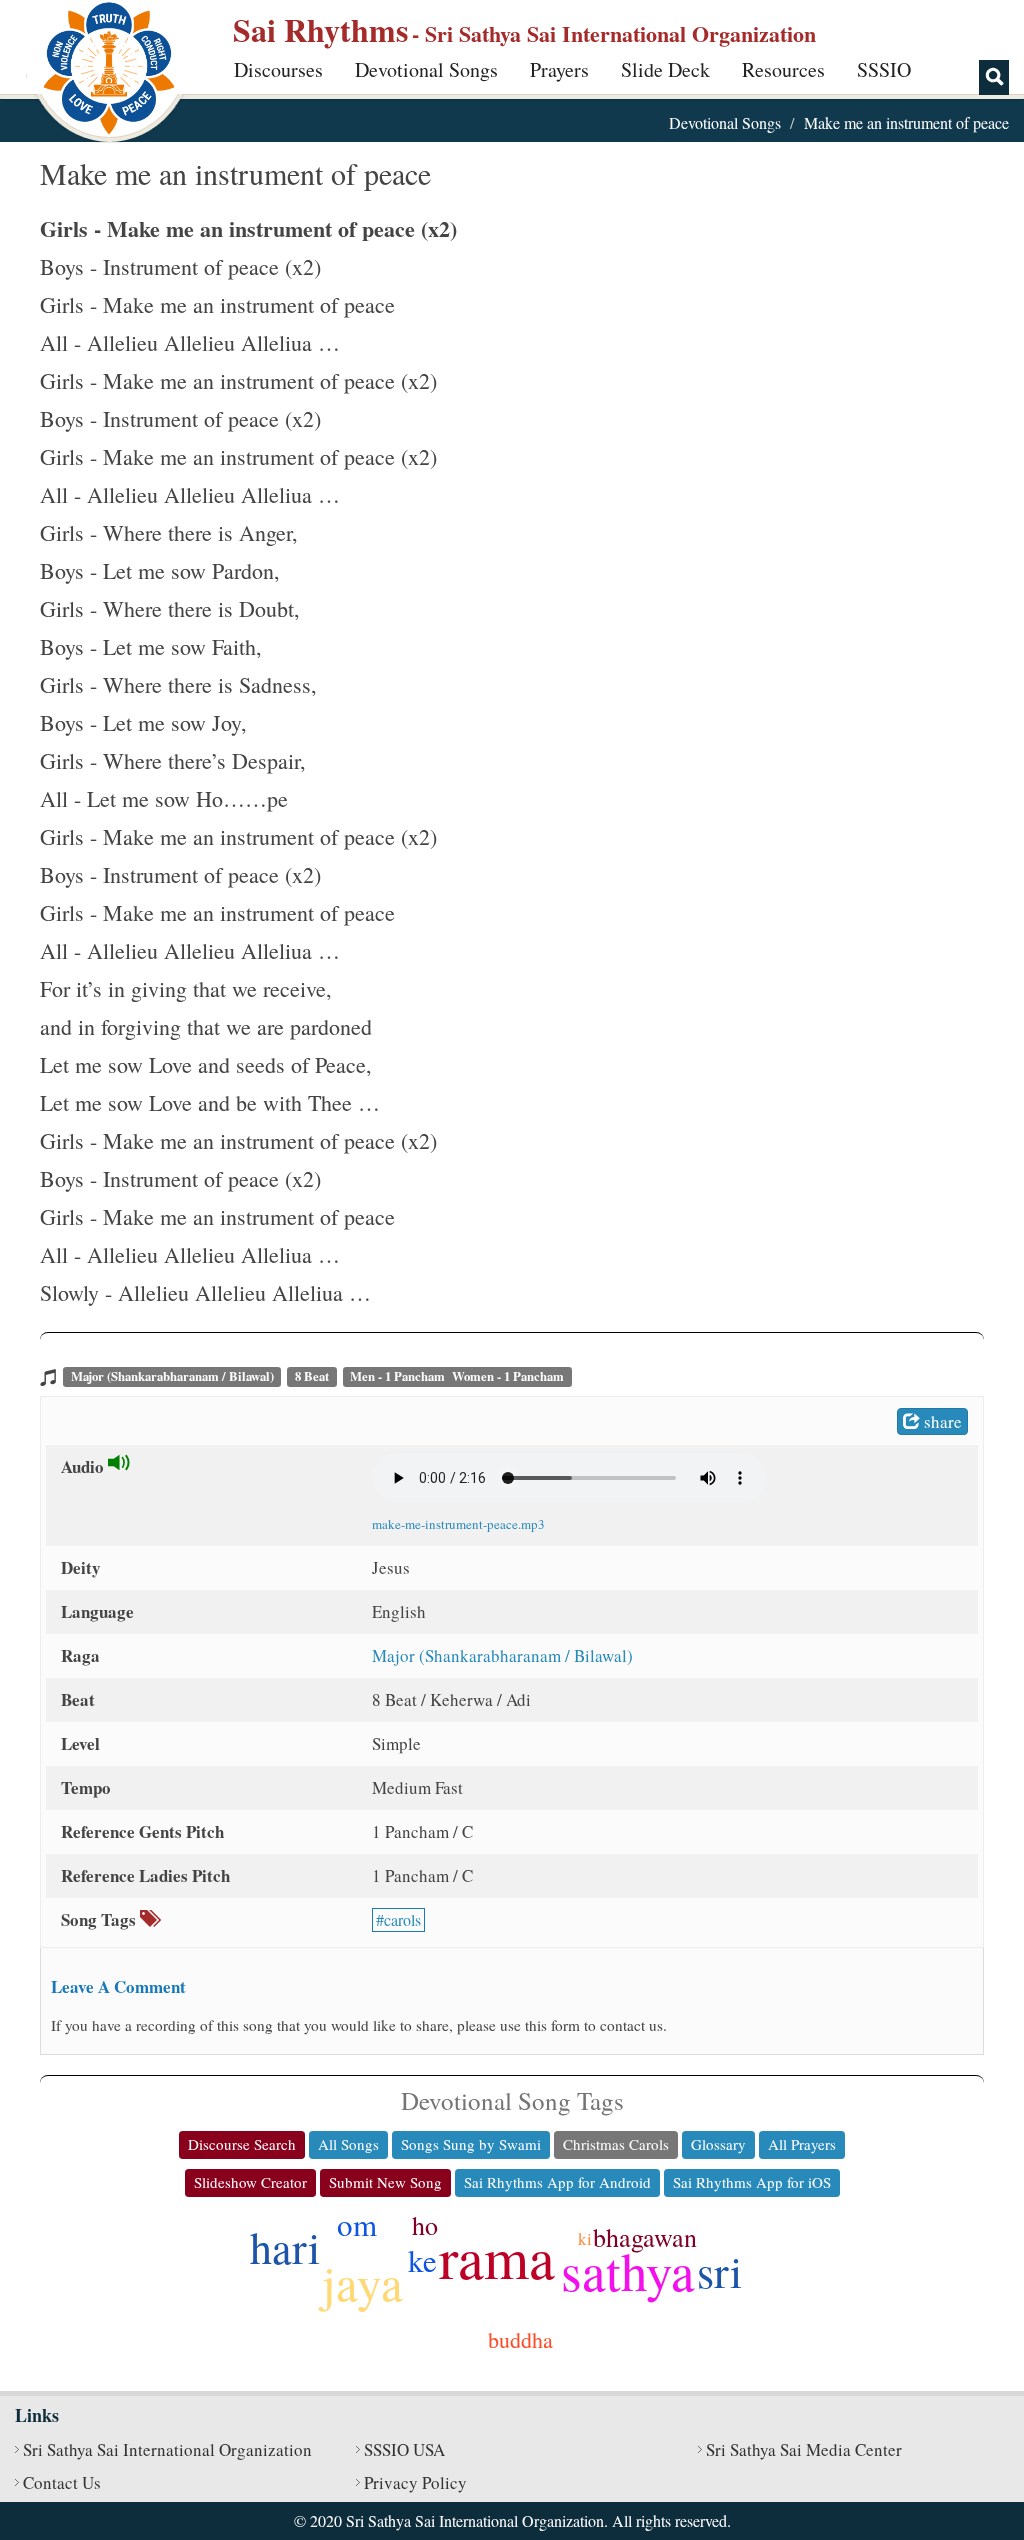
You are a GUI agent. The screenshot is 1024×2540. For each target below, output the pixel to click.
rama (497, 2256)
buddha (520, 2339)
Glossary (718, 2144)
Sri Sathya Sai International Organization (167, 2449)
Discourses (278, 69)
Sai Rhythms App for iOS (752, 2182)
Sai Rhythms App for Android (557, 2182)
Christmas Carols (616, 2144)
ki (585, 2238)
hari (285, 2247)
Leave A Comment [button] (118, 1986)
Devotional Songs (426, 69)
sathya (628, 2270)
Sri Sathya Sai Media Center (804, 2449)
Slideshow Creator (250, 2182)
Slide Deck (665, 69)
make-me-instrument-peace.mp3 (458, 1524)
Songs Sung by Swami (471, 2144)
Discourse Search (242, 2144)
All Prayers (802, 2144)
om (357, 2224)
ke (422, 2260)
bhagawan (645, 2237)
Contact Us (62, 2482)
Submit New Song (385, 2182)
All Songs (348, 2144)
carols (402, 1919)
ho (425, 2225)
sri (719, 2271)
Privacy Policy (415, 2482)
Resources (783, 69)
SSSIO (884, 69)
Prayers (559, 69)
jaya (362, 2282)
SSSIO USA (404, 2449)
